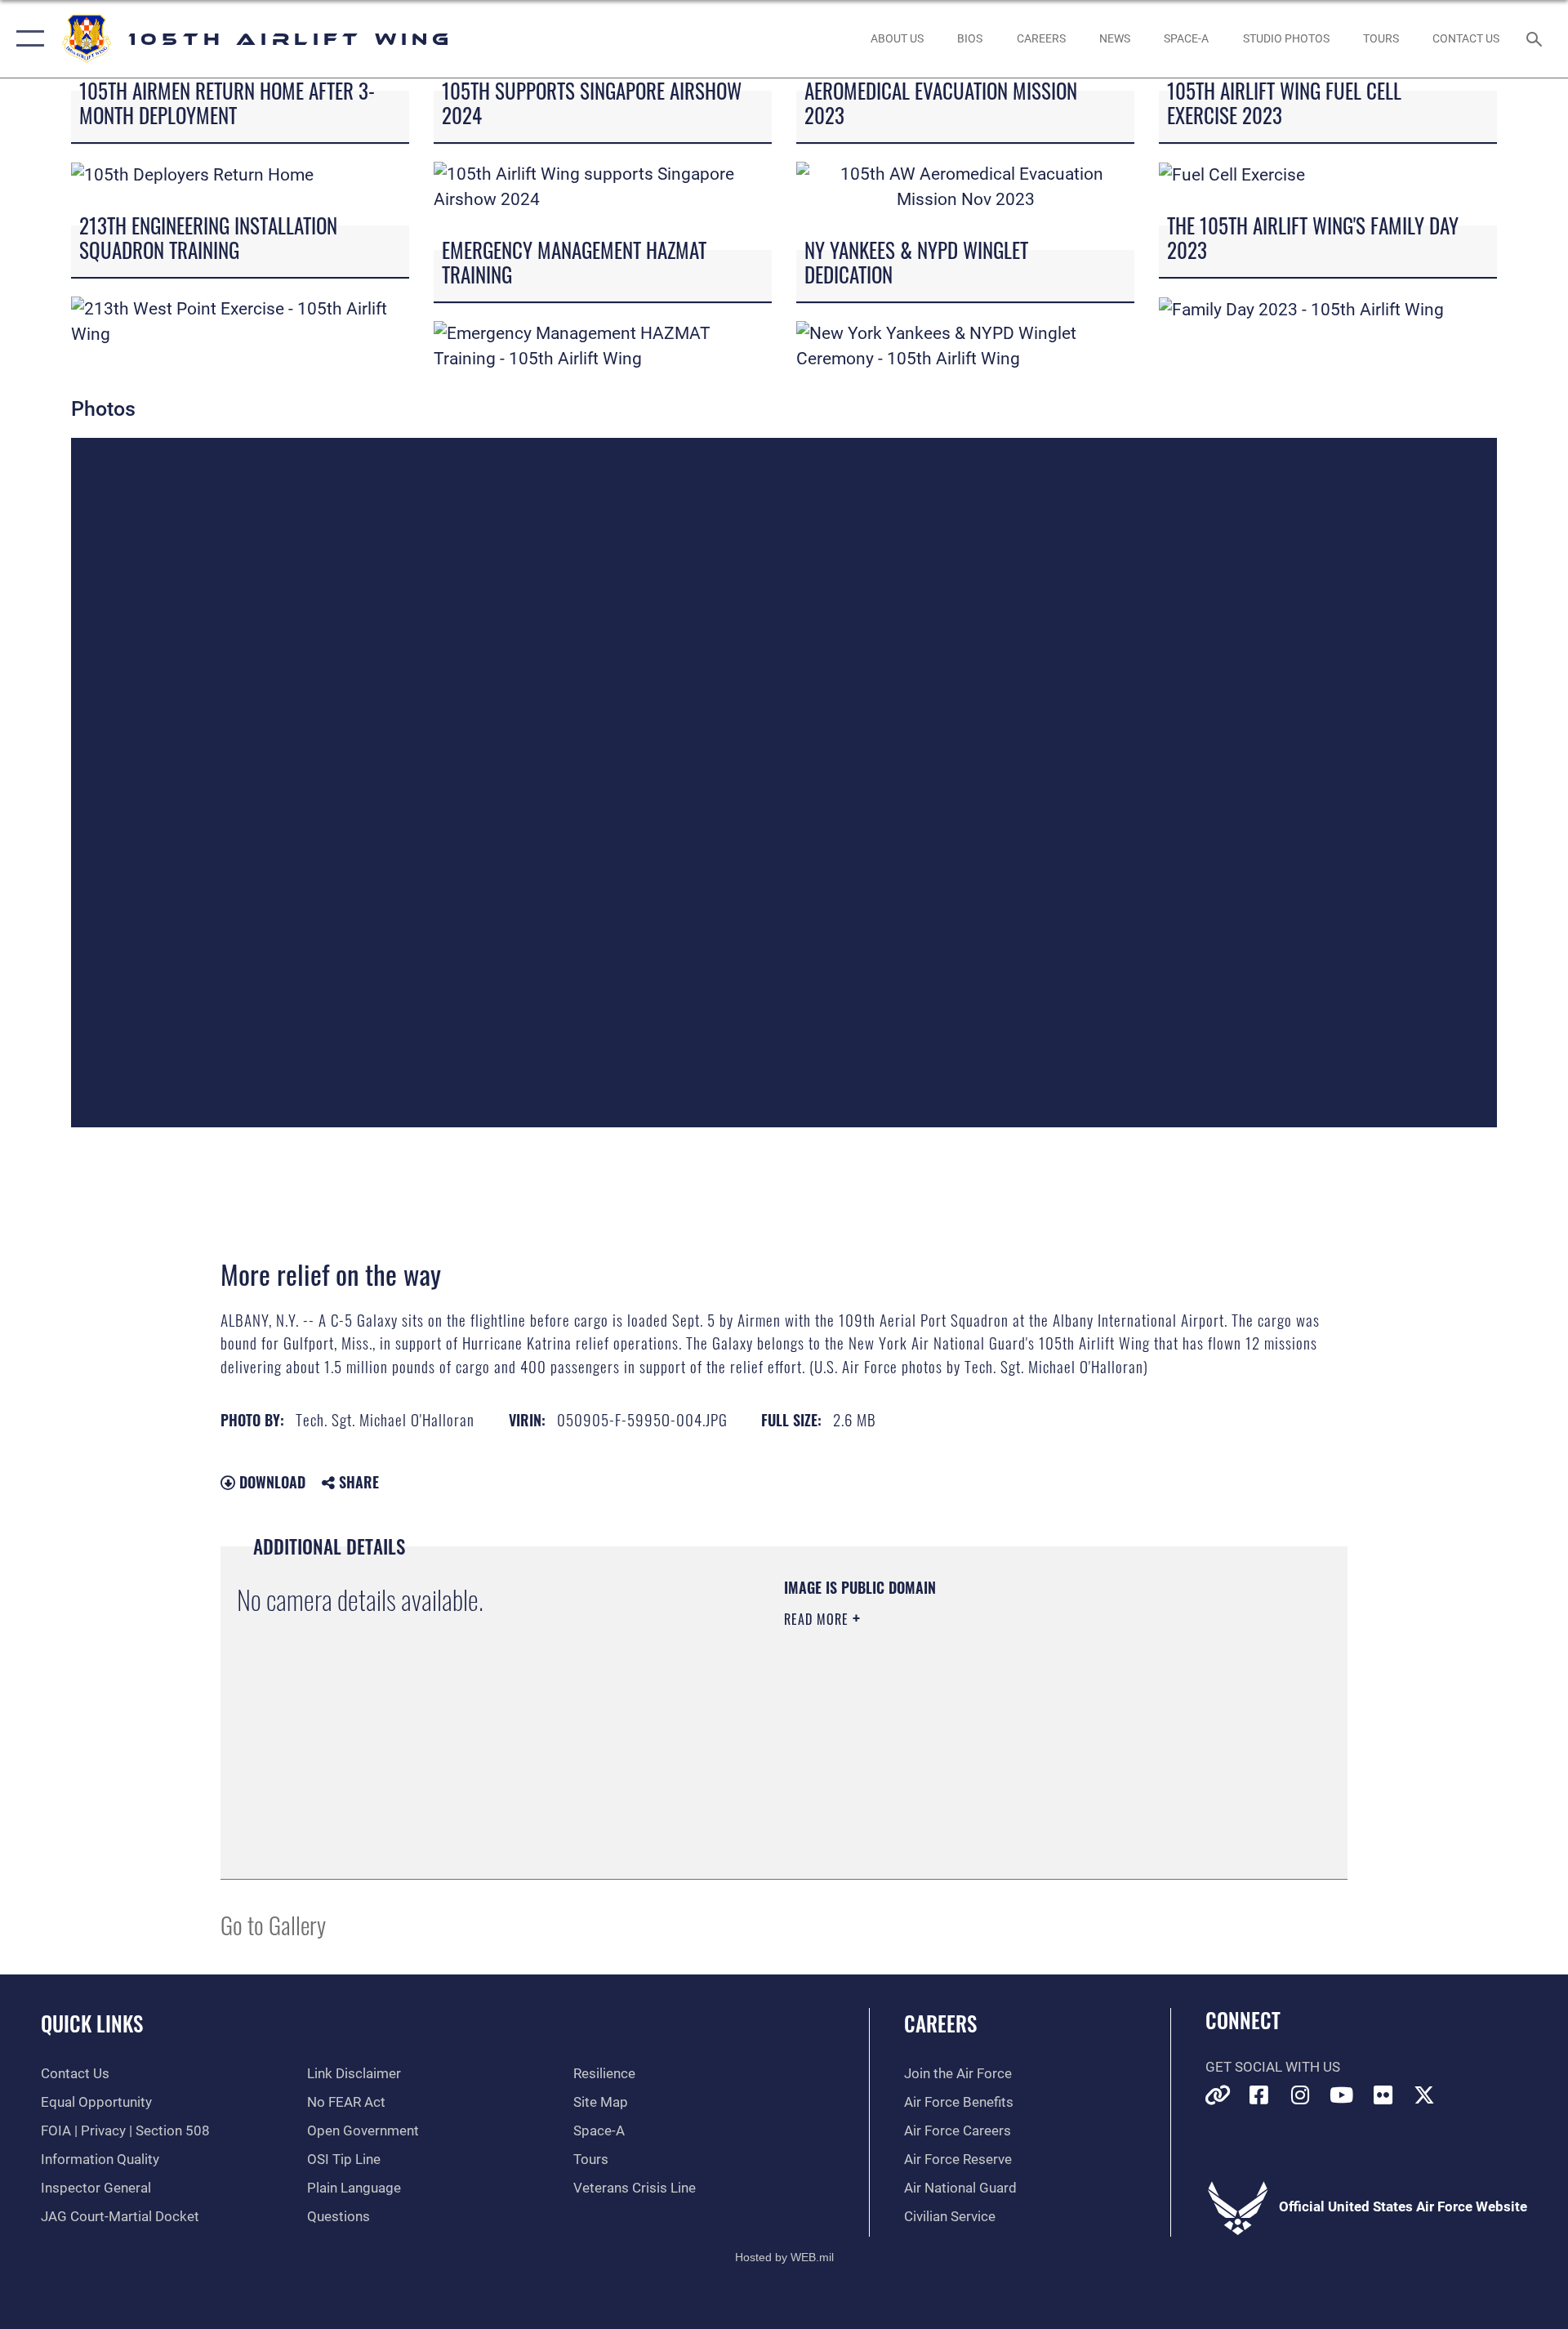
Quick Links (92, 2023)
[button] (27, 39)
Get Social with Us (1273, 2067)
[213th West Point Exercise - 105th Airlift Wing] (240, 320)
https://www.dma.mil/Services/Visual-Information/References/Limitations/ (976, 1723)
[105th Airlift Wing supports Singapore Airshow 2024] (603, 185)
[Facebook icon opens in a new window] (1258, 2095)
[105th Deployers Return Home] (192, 174)
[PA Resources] (1218, 2095)
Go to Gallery (273, 1924)
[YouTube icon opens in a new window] (1342, 2095)
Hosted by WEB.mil (784, 2257)
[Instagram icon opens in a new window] (1300, 2095)
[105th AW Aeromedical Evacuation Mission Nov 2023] (965, 185)
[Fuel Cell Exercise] (1232, 174)
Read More (818, 1619)
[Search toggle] (1536, 39)
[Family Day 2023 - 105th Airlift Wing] (1301, 309)
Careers (940, 2023)
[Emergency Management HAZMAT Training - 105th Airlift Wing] (603, 345)
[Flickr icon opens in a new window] (1383, 2095)
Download (270, 1482)
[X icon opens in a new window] (1424, 2095)
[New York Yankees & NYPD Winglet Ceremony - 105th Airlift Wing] (965, 345)
